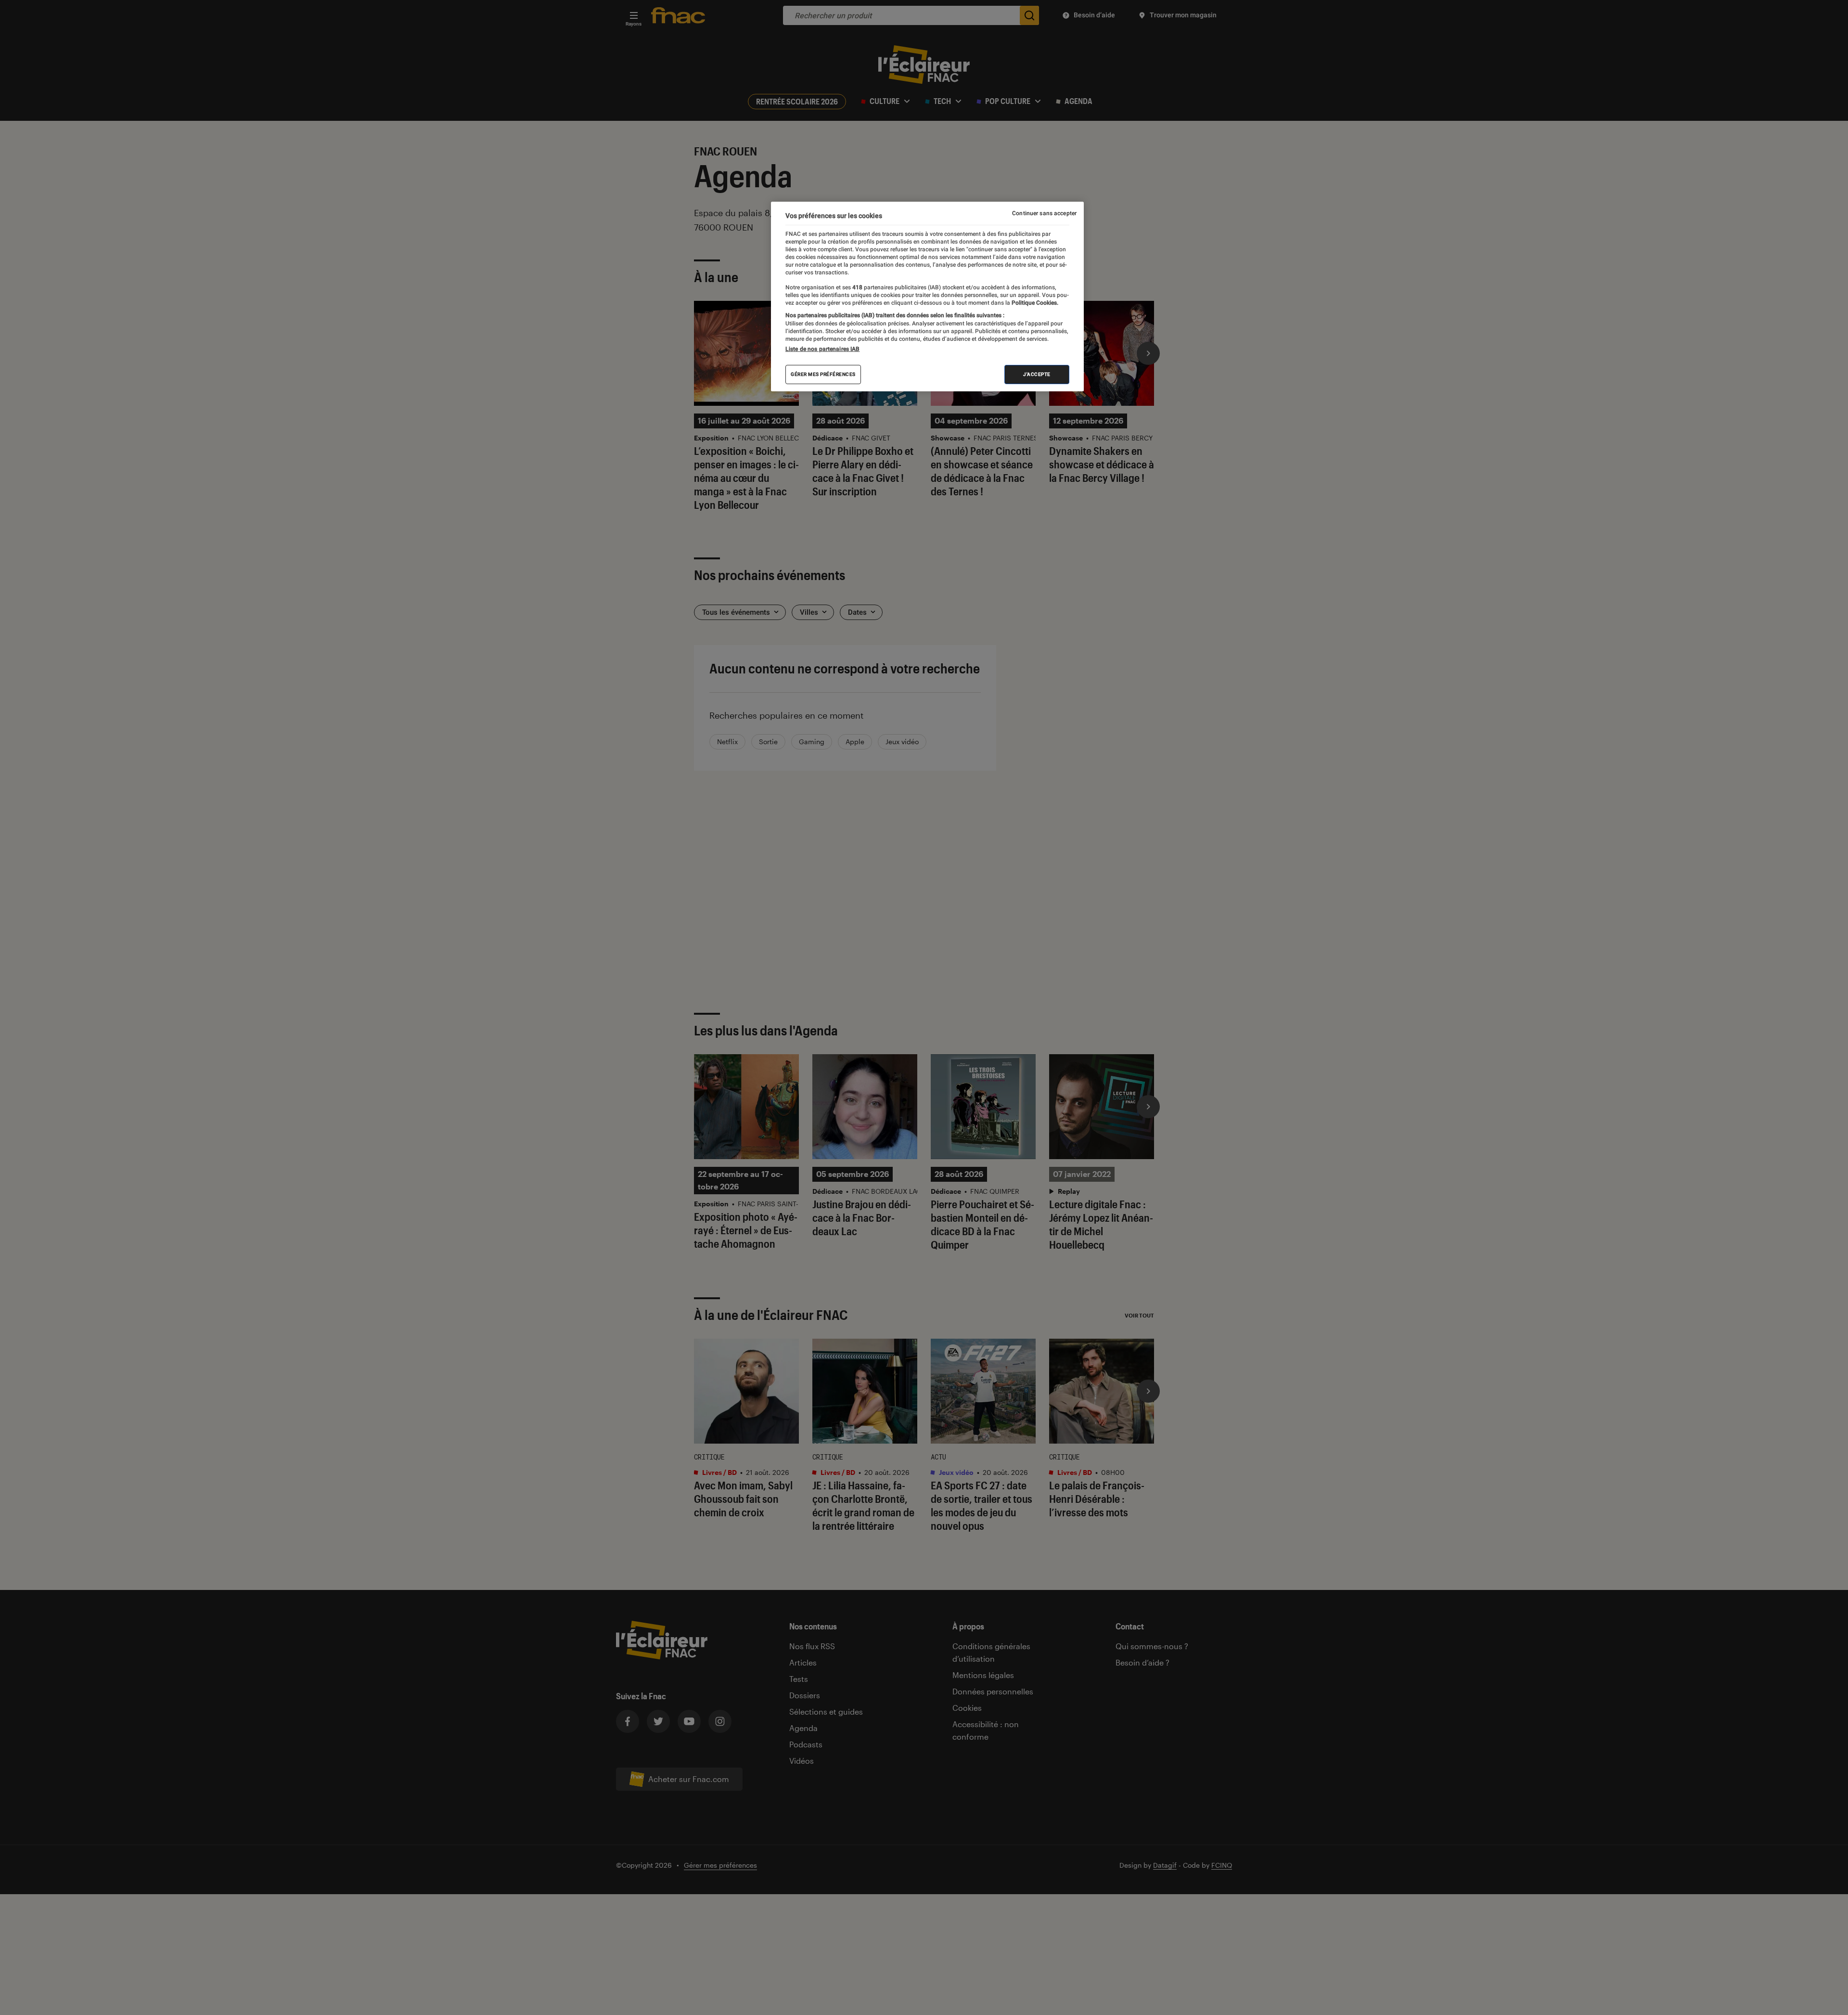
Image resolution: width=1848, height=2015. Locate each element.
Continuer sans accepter (1044, 213)
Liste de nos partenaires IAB (822, 349)
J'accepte (1037, 374)
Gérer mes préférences (823, 374)
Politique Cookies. (1034, 303)
